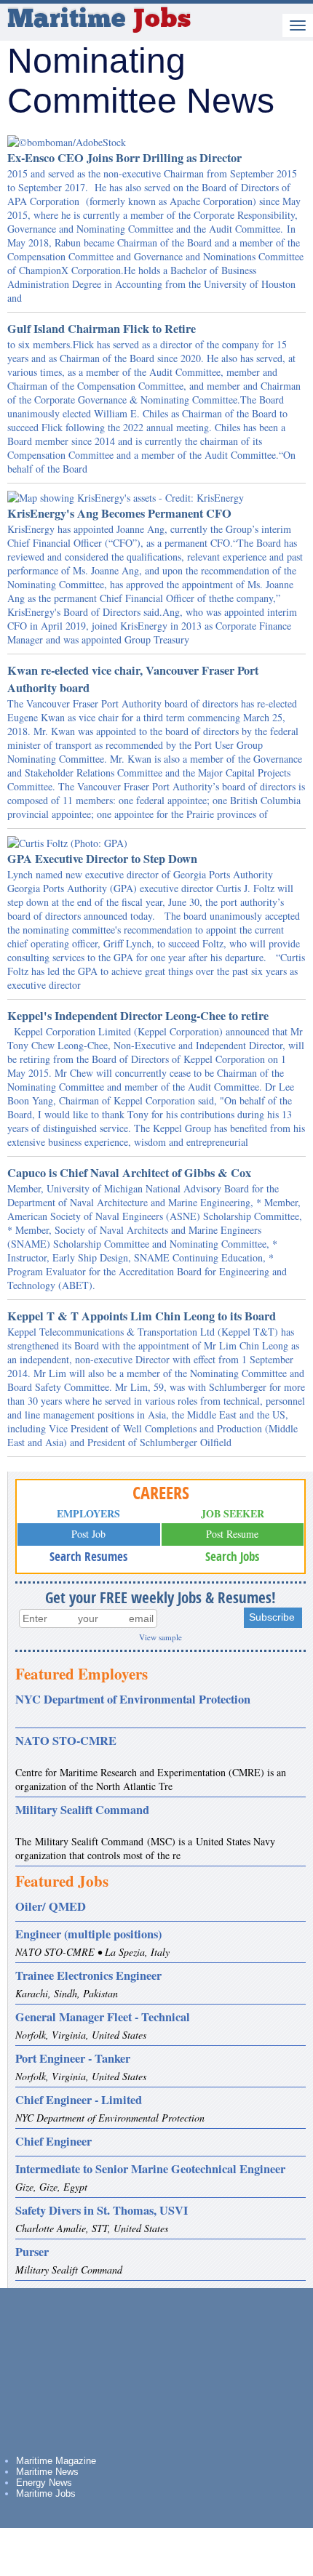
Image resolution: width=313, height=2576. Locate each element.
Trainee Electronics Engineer (88, 1975)
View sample (161, 1637)
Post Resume (232, 1534)
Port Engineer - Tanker (73, 2058)
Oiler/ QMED (51, 1906)
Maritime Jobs (46, 2493)
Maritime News (47, 2472)
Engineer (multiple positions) (88, 1934)
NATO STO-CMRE (66, 1741)
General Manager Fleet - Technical (103, 2017)
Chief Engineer (54, 2141)
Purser (32, 2252)
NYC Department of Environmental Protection (133, 1699)
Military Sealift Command (82, 1810)
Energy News (44, 2483)
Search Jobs (232, 1556)
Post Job (88, 1534)
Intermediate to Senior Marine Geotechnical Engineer (150, 2169)
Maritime (99, 20)
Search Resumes (88, 1556)
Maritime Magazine (56, 2461)
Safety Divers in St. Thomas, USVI (102, 2210)
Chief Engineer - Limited (79, 2100)
